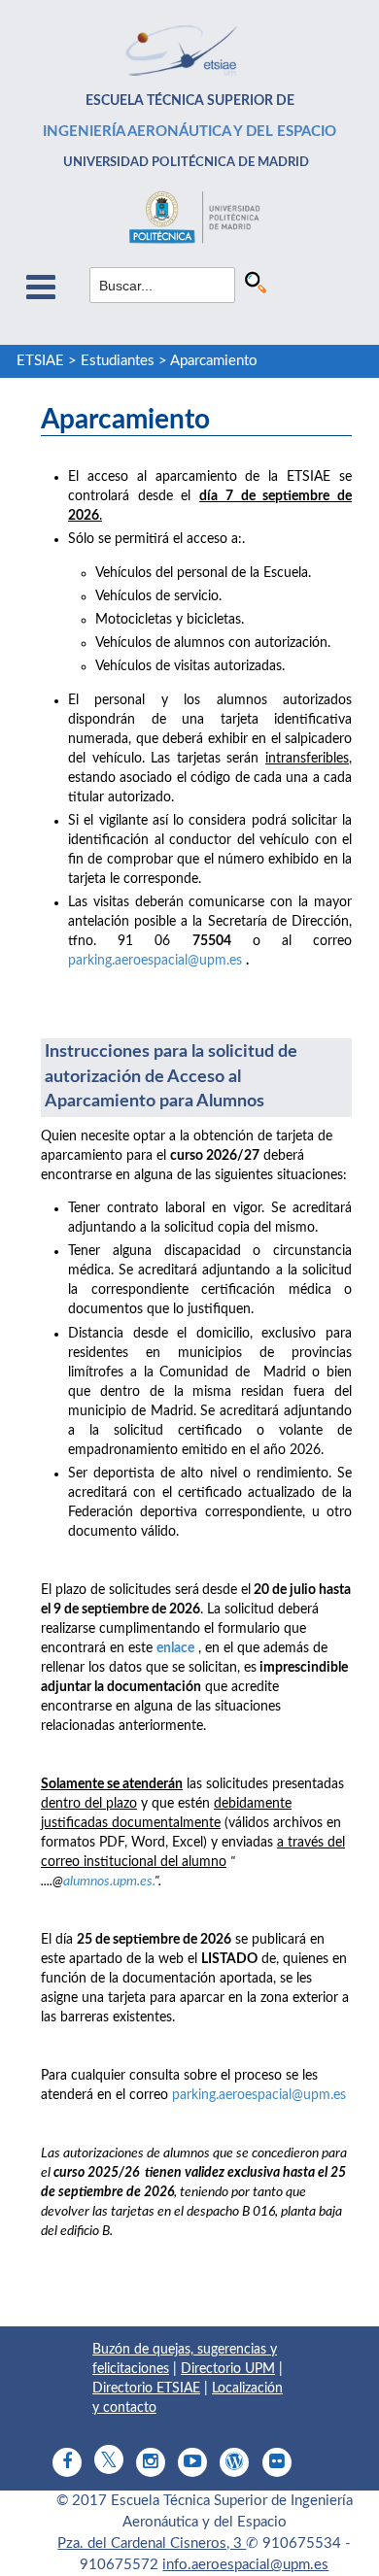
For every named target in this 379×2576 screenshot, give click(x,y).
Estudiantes (118, 361)
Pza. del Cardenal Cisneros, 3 (152, 2543)
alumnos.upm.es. (109, 1881)
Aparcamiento (214, 361)
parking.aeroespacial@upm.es (155, 961)
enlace (175, 1648)
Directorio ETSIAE (146, 2389)
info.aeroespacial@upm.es (245, 2565)
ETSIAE (40, 361)
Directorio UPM (228, 2369)
